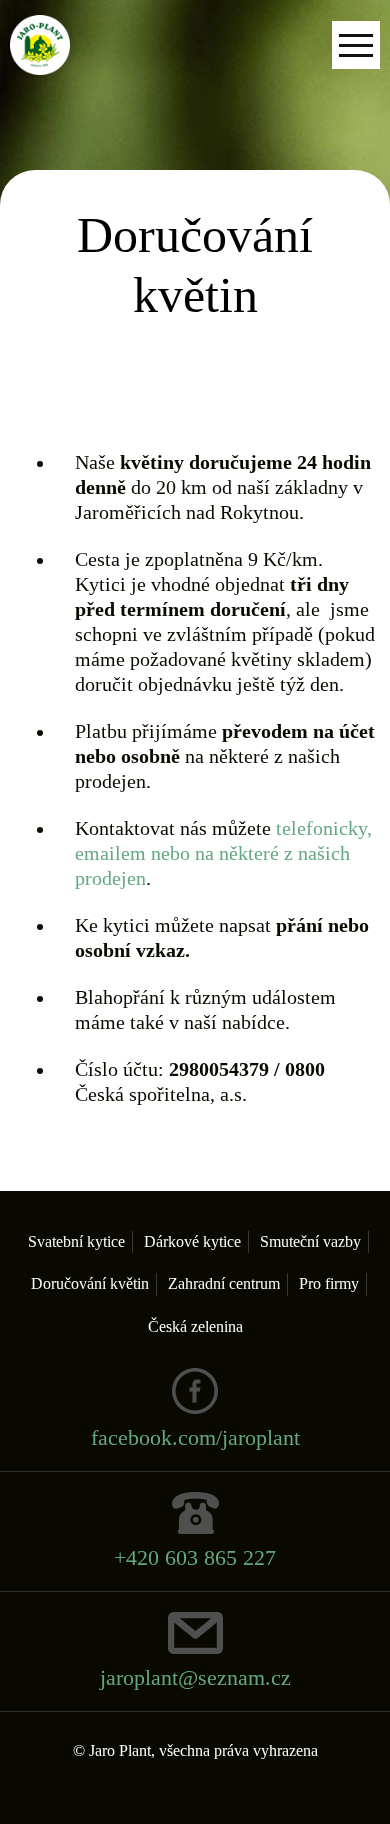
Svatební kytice (76, 1241)
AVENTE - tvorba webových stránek (195, 1785)
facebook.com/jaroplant (195, 1437)
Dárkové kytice (192, 1241)
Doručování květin (90, 1283)
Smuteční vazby (310, 1241)
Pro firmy (329, 1283)
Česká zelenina (195, 1326)
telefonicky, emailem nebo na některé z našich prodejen (223, 853)
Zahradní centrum (224, 1283)
